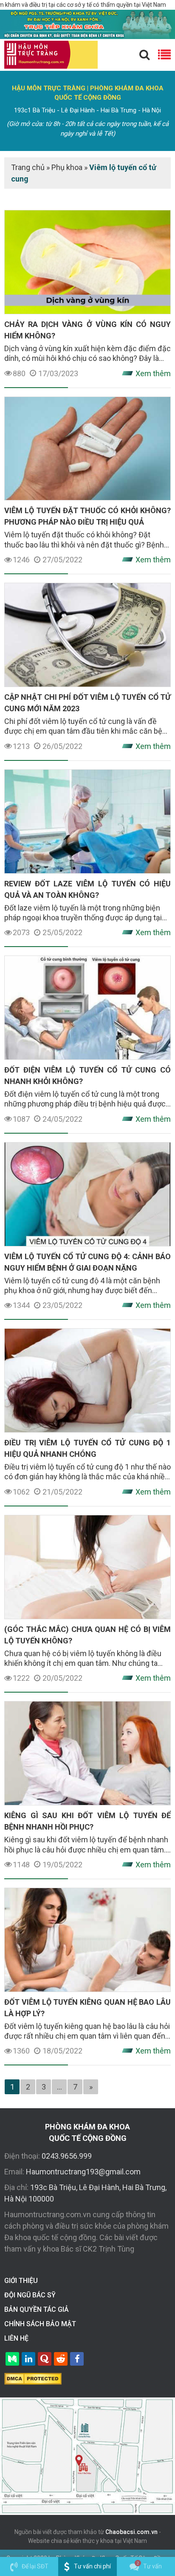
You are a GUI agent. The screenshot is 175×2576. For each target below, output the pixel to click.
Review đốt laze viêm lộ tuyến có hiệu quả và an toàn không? (87, 889)
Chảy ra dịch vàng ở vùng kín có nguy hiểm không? (87, 330)
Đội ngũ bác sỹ (30, 2295)
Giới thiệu (21, 2281)
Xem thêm (153, 373)
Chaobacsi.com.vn (131, 2532)
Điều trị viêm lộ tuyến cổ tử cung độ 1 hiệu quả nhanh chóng (87, 1448)
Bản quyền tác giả (37, 2309)
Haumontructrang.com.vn (48, 2214)
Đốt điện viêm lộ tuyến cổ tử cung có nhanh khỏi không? (87, 1076)
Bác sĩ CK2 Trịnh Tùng (97, 2249)
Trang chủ (28, 167)
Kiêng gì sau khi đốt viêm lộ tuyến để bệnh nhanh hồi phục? (87, 1821)
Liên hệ (16, 2338)
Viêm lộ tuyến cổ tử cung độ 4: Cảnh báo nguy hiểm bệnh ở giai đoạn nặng (87, 1262)
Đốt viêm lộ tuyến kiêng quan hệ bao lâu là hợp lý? (87, 2008)
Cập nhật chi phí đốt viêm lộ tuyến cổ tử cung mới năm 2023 (87, 703)
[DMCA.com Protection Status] (33, 2378)
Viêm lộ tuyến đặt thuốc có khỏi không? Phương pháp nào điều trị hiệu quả (87, 516)
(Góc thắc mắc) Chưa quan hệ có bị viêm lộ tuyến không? (87, 1635)
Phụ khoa (67, 167)
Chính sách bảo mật (40, 2324)
